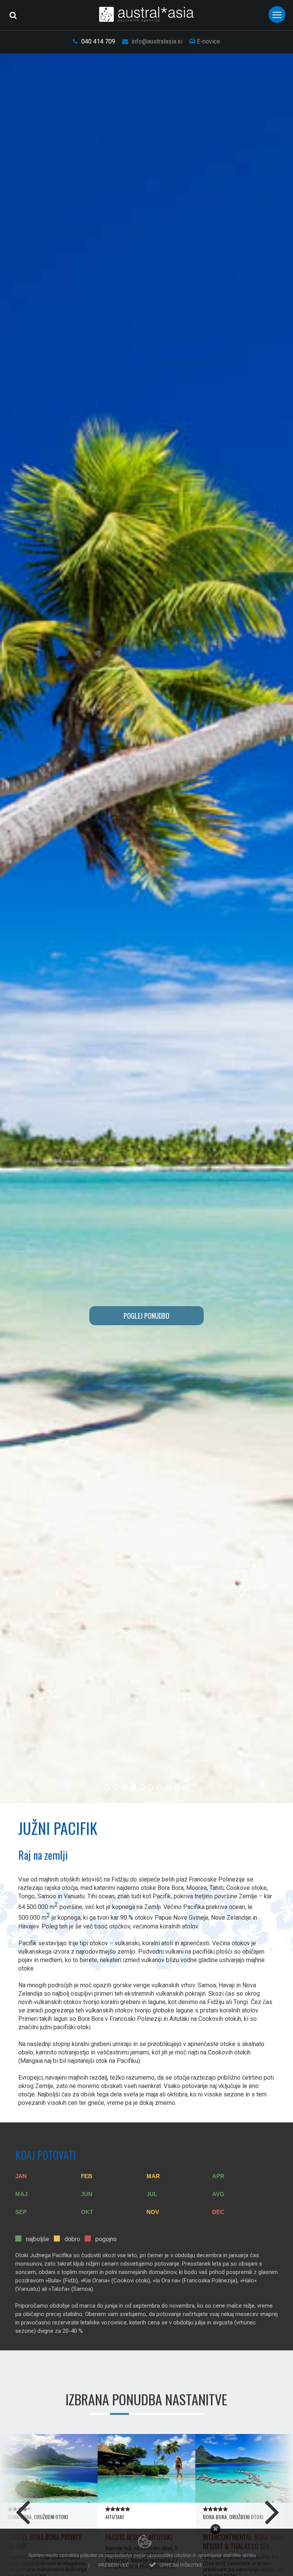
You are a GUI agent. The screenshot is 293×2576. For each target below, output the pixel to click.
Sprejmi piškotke (181, 2565)
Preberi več (114, 2565)
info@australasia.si (156, 41)
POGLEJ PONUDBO (146, 1316)
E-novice (208, 41)
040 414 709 (97, 41)
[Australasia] (147, 14)
